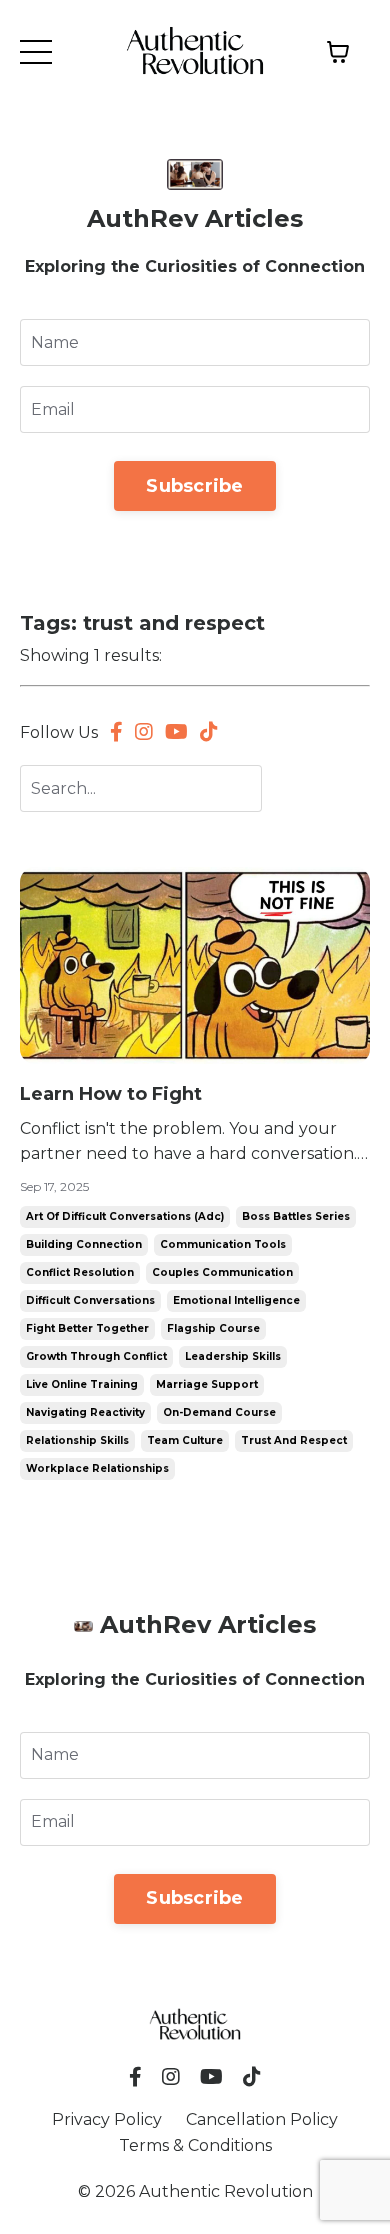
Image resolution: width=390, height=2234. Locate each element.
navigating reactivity (85, 1412)
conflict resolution (80, 1272)
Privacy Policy (107, 2119)
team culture (185, 1440)
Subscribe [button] (194, 486)
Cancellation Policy (262, 2119)
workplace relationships (97, 1468)
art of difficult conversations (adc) (125, 1216)
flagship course (213, 1328)
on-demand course (219, 1412)
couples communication (222, 1272)
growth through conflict (96, 1356)
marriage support (207, 1384)
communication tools (223, 1244)
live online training (82, 1384)
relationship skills (77, 1440)
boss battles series (296, 1216)
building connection (84, 1244)
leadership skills (233, 1356)
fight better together (87, 1328)
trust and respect (294, 1440)
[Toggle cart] (338, 52)
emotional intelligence (236, 1300)
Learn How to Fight (111, 1094)
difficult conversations (90, 1300)
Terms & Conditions (195, 2145)
